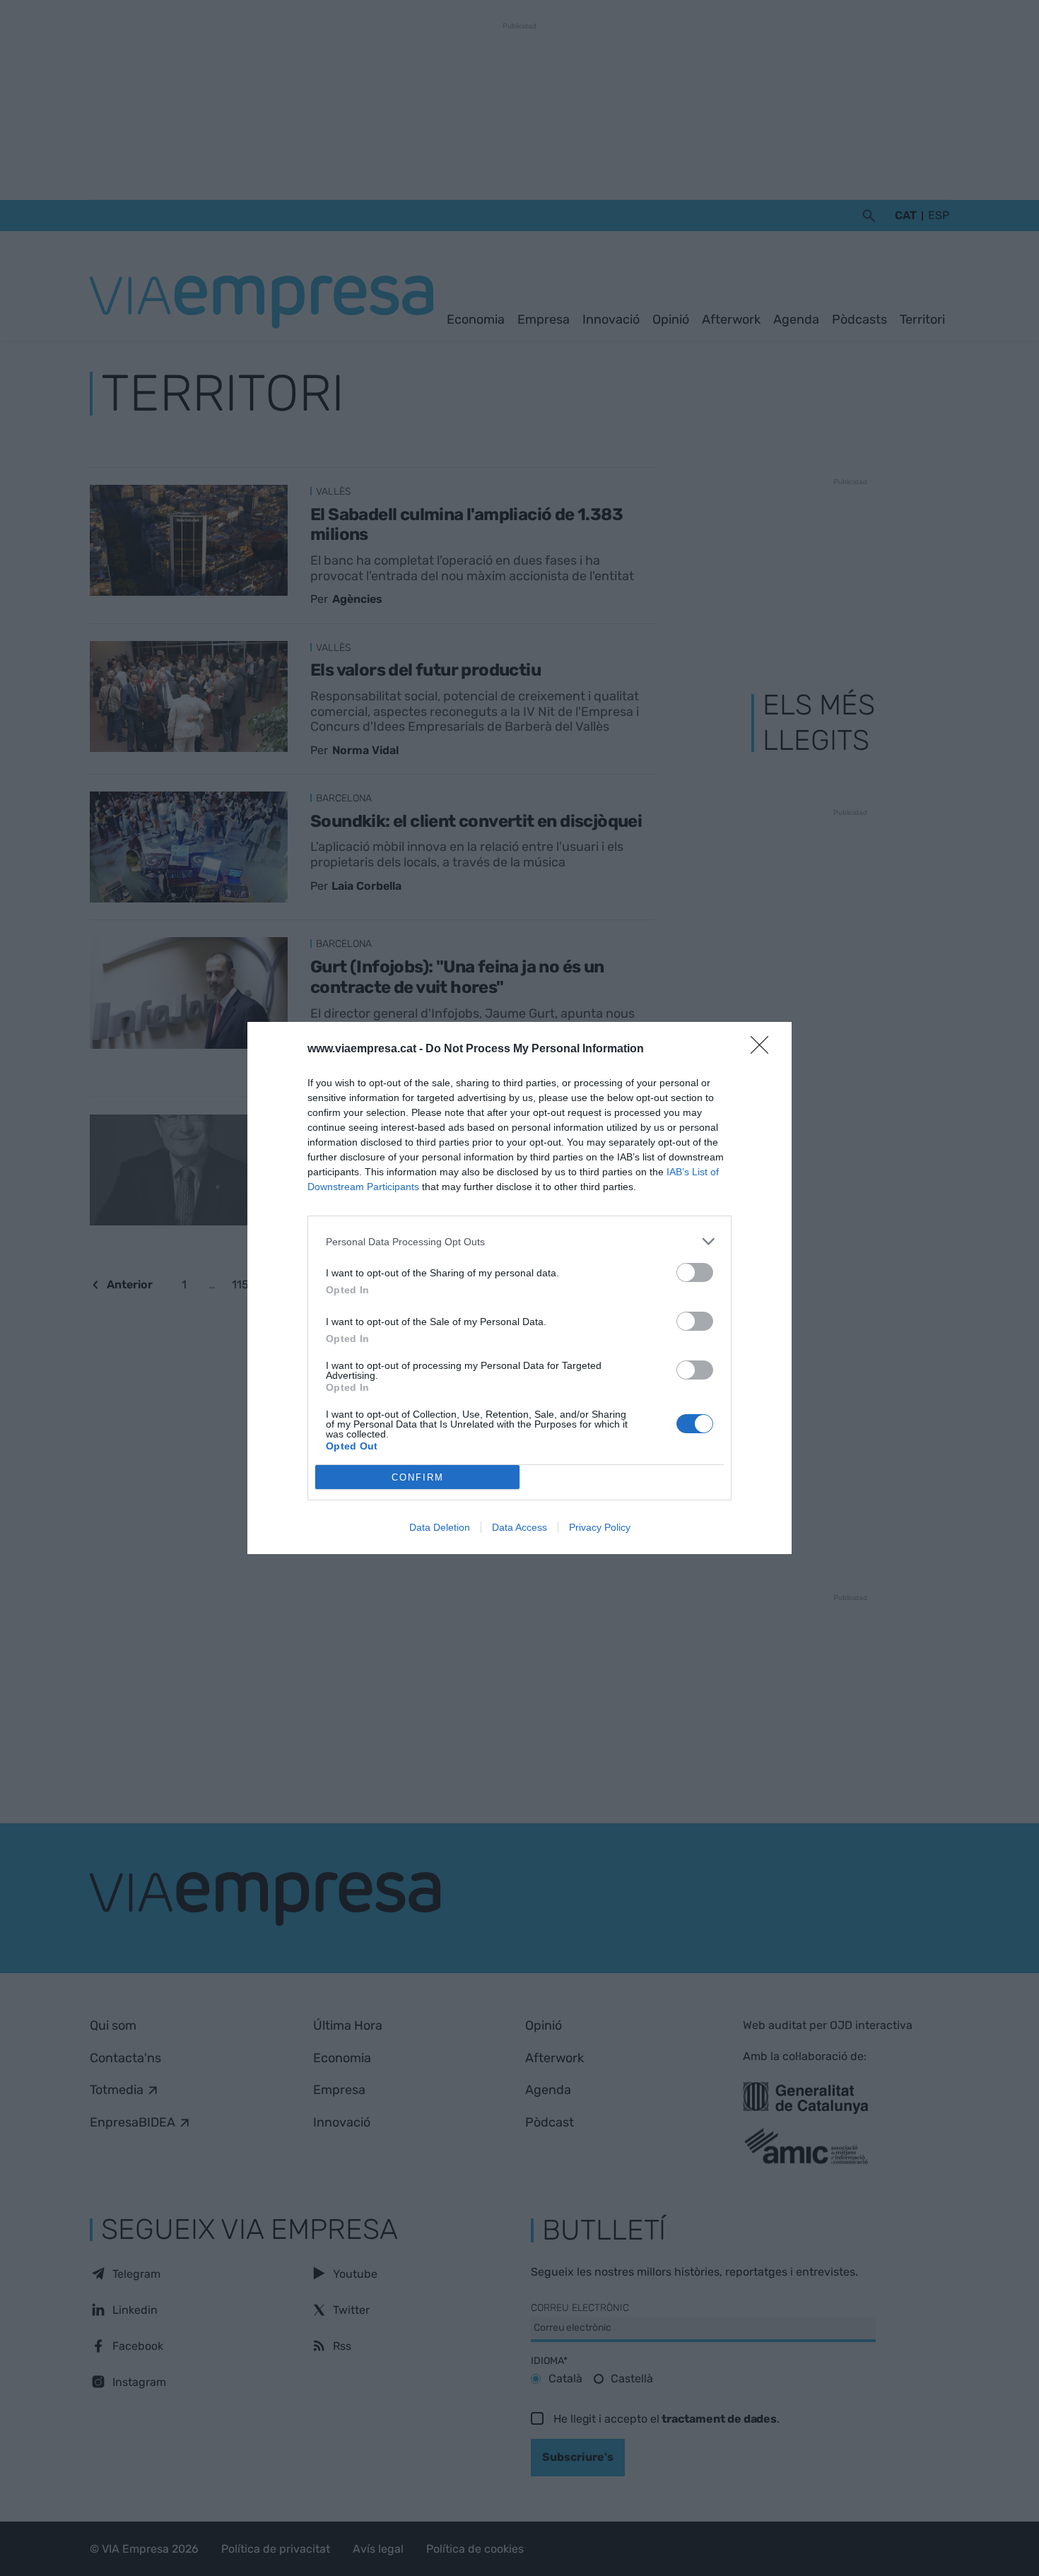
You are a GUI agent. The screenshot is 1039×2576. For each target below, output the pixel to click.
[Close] (764, 1049)
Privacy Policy (600, 1527)
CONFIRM (418, 1477)
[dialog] (519, 1288)
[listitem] (519, 1241)
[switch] (695, 1272)
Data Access (519, 1527)
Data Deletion (440, 1527)
